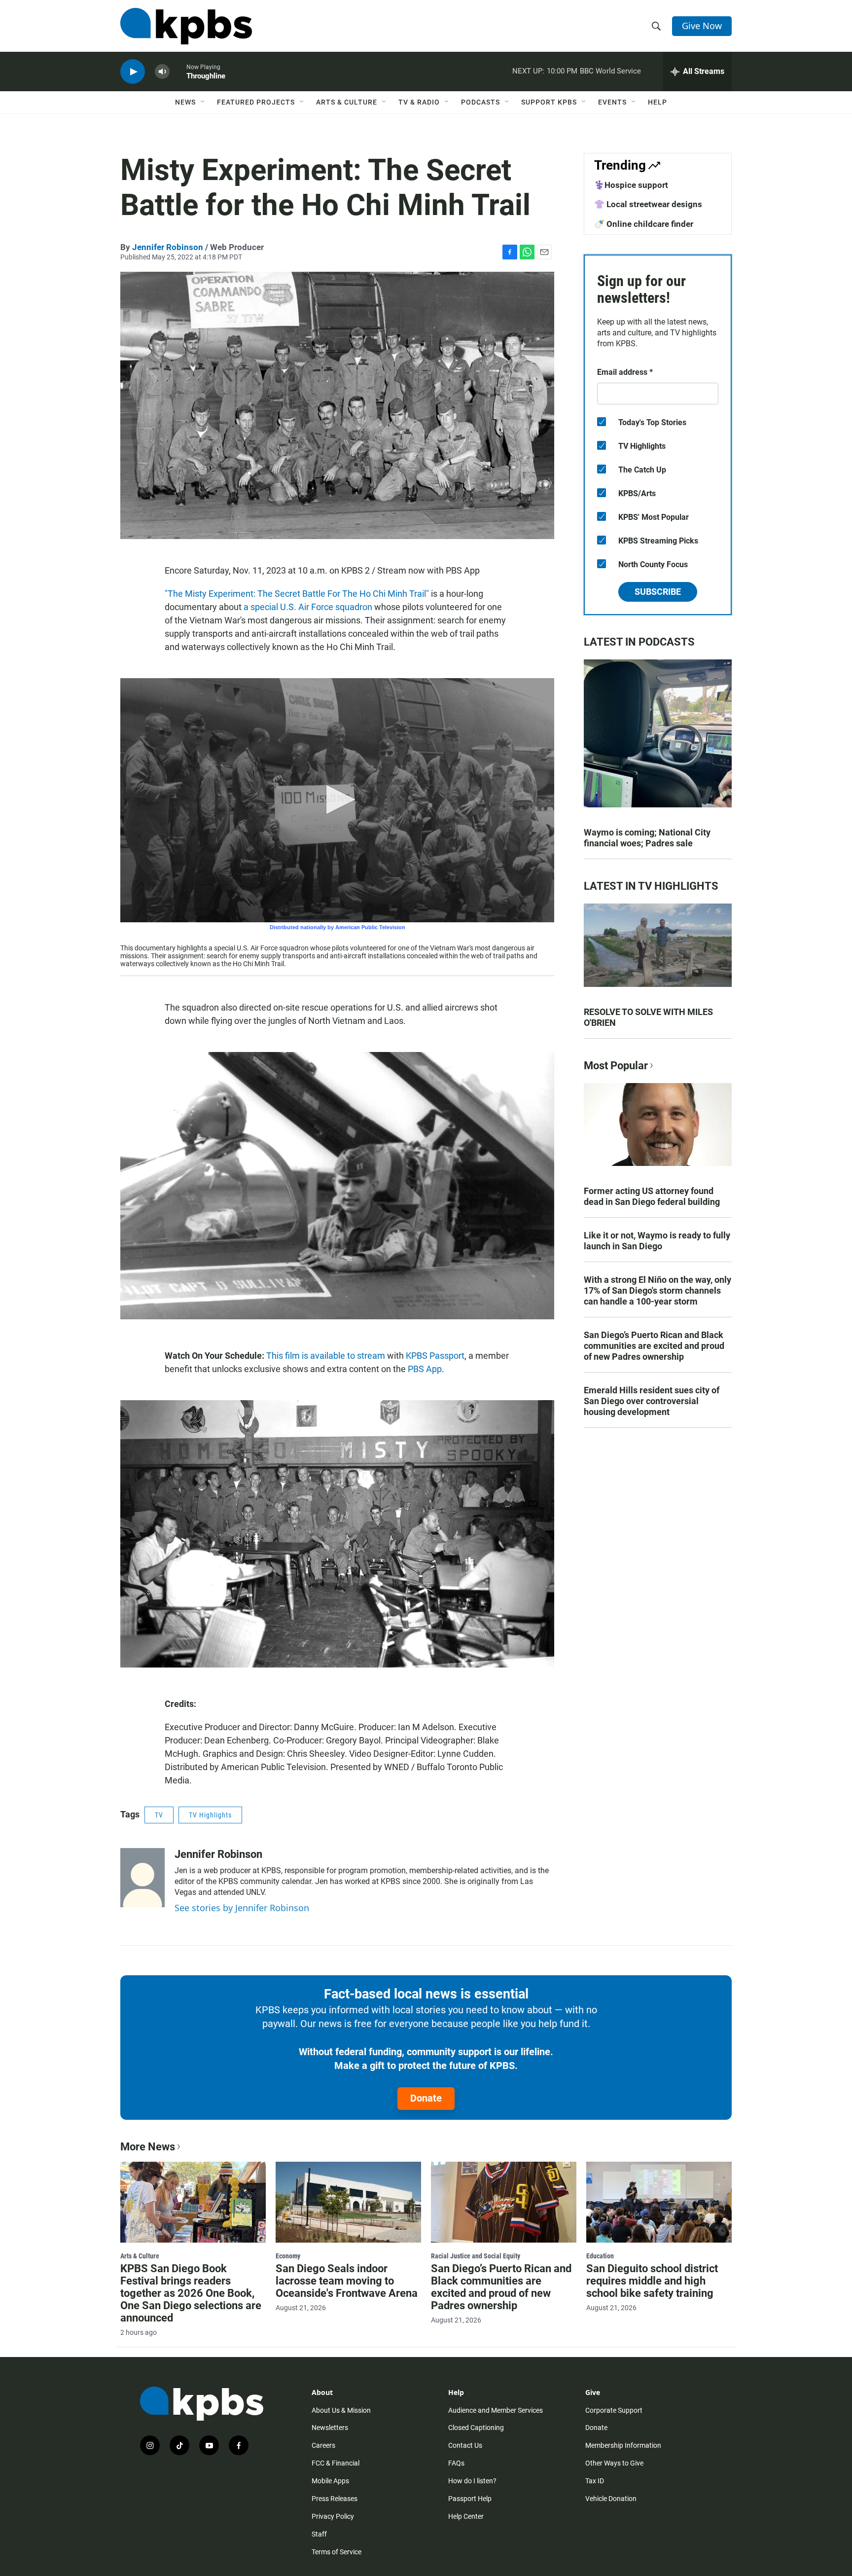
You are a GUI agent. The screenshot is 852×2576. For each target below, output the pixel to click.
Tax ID (595, 2481)
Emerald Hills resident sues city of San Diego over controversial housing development (652, 1401)
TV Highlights (210, 1815)
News (185, 102)
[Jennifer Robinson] (142, 1878)
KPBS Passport (435, 1356)
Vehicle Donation (611, 2499)
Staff (319, 2534)
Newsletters (330, 2428)
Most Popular (616, 1066)
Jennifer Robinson (168, 247)
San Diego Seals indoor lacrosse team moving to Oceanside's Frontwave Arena (347, 2281)
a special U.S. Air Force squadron (308, 607)
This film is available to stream (326, 1356)
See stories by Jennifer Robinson (242, 1908)
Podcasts (480, 102)
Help (657, 102)
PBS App (425, 1369)
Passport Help (470, 2499)
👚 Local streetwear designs (648, 204)
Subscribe (658, 592)
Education (600, 2256)
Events (612, 102)
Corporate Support (614, 2410)
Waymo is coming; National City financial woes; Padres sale (647, 838)
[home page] (186, 26)
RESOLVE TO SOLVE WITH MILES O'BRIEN (648, 1017)
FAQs (456, 2463)
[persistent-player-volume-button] (162, 72)
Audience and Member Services (496, 2410)
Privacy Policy (333, 2516)
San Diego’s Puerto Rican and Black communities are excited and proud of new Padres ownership (654, 1346)
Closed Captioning (476, 2428)
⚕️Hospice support (631, 185)
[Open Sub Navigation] (203, 102)
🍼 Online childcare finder (644, 224)
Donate (426, 2098)
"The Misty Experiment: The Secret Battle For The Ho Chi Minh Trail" (297, 594)
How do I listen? (472, 2481)
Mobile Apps (330, 2481)
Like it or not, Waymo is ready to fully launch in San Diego (657, 1241)
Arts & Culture (347, 102)
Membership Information (623, 2445)
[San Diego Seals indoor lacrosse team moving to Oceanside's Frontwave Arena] (348, 2202)
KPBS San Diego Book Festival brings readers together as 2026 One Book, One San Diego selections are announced (191, 2293)
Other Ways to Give (614, 2463)
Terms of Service (337, 2552)
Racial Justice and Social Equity (476, 2256)
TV (159, 1815)
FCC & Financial (336, 2463)
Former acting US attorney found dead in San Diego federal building (652, 1196)
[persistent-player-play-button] (133, 72)
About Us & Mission (341, 2410)
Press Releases (335, 2499)
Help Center (466, 2516)
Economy (288, 2256)
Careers (323, 2445)
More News (148, 2147)
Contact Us (465, 2445)
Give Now (702, 26)
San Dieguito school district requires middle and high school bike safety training (652, 2281)
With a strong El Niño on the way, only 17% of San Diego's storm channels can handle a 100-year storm (657, 1290)
